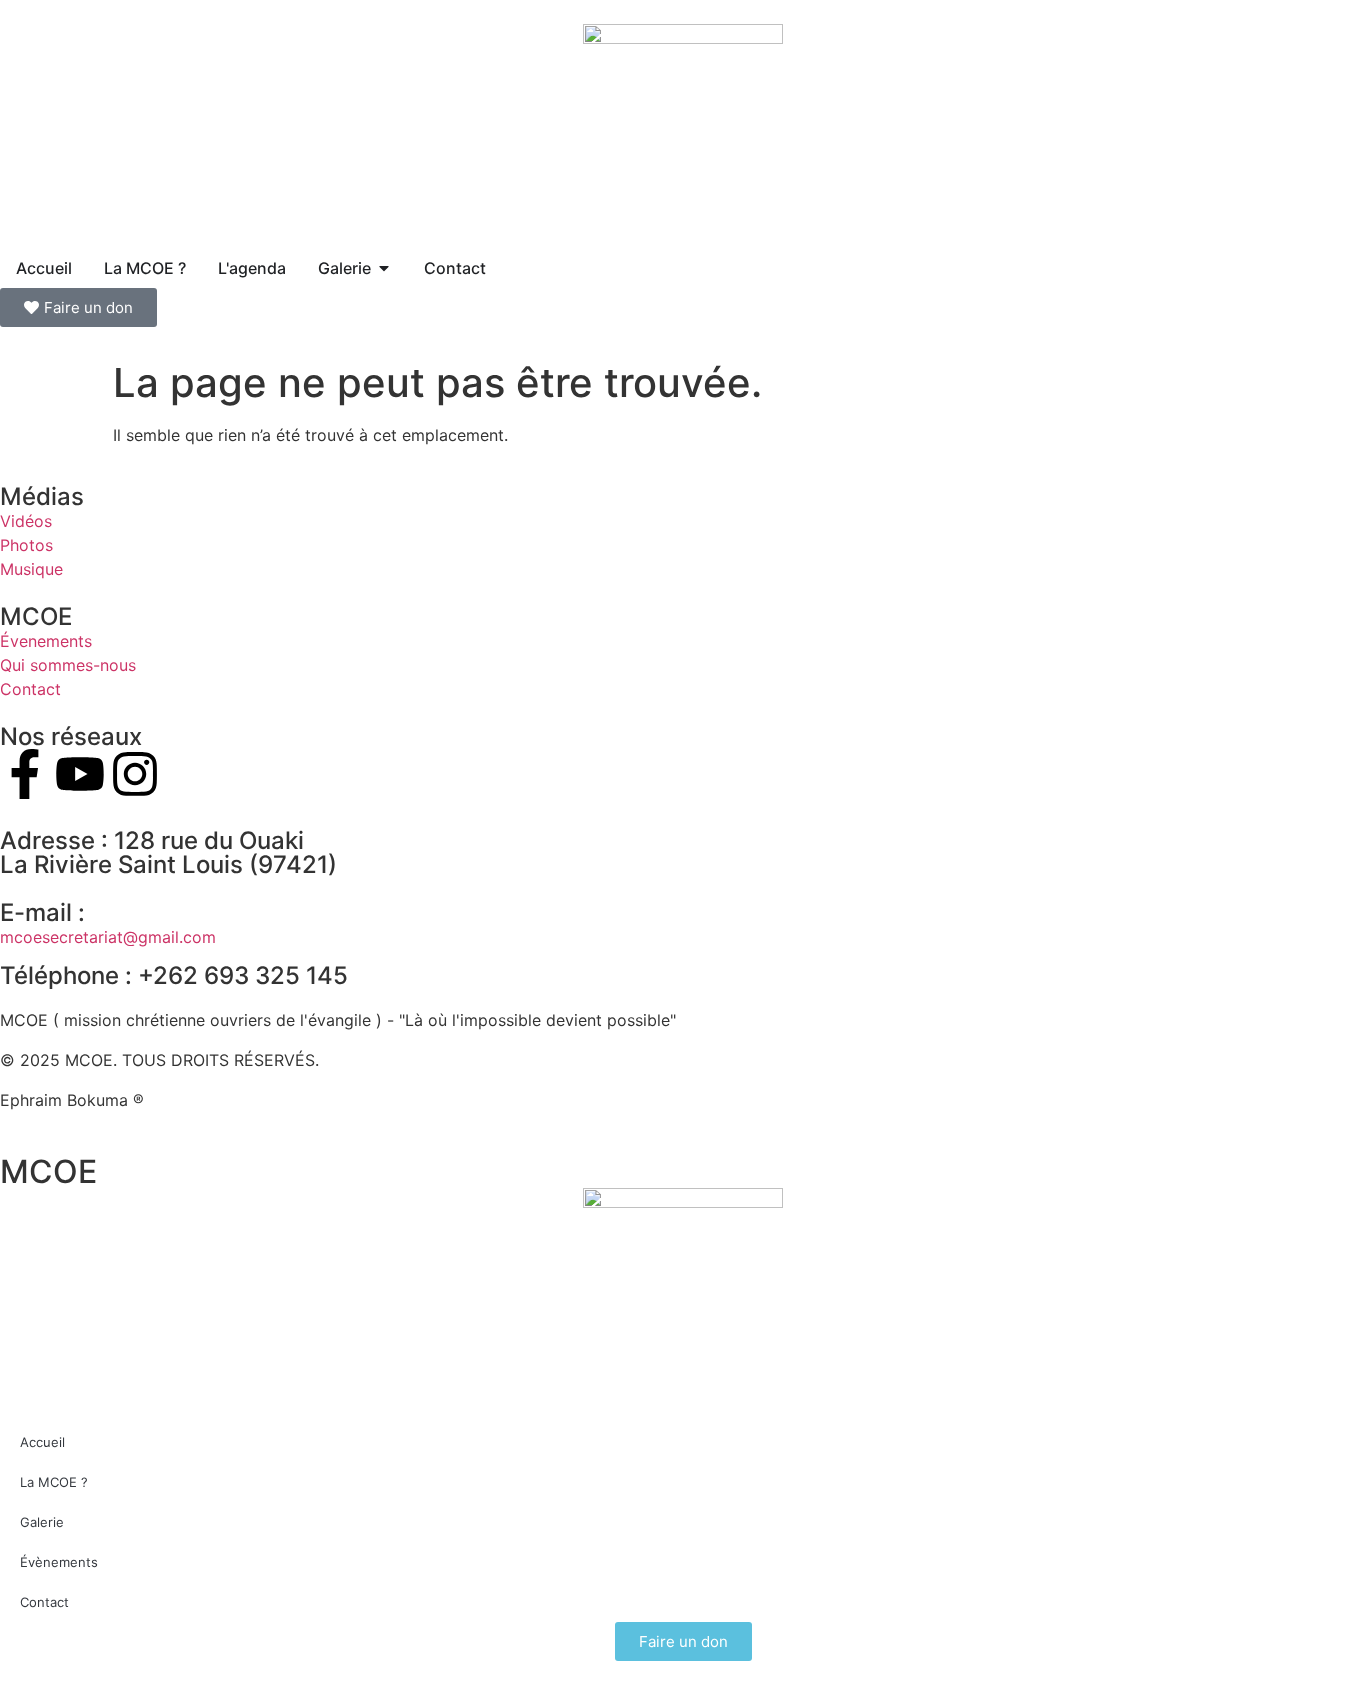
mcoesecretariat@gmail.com (108, 937)
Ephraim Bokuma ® (72, 1100)
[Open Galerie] (384, 268)
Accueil (42, 1442)
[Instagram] (135, 774)
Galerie (42, 1522)
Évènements (59, 1562)
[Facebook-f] (25, 774)
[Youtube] (80, 774)
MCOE (48, 1171)
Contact (44, 1602)
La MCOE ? (54, 1482)
